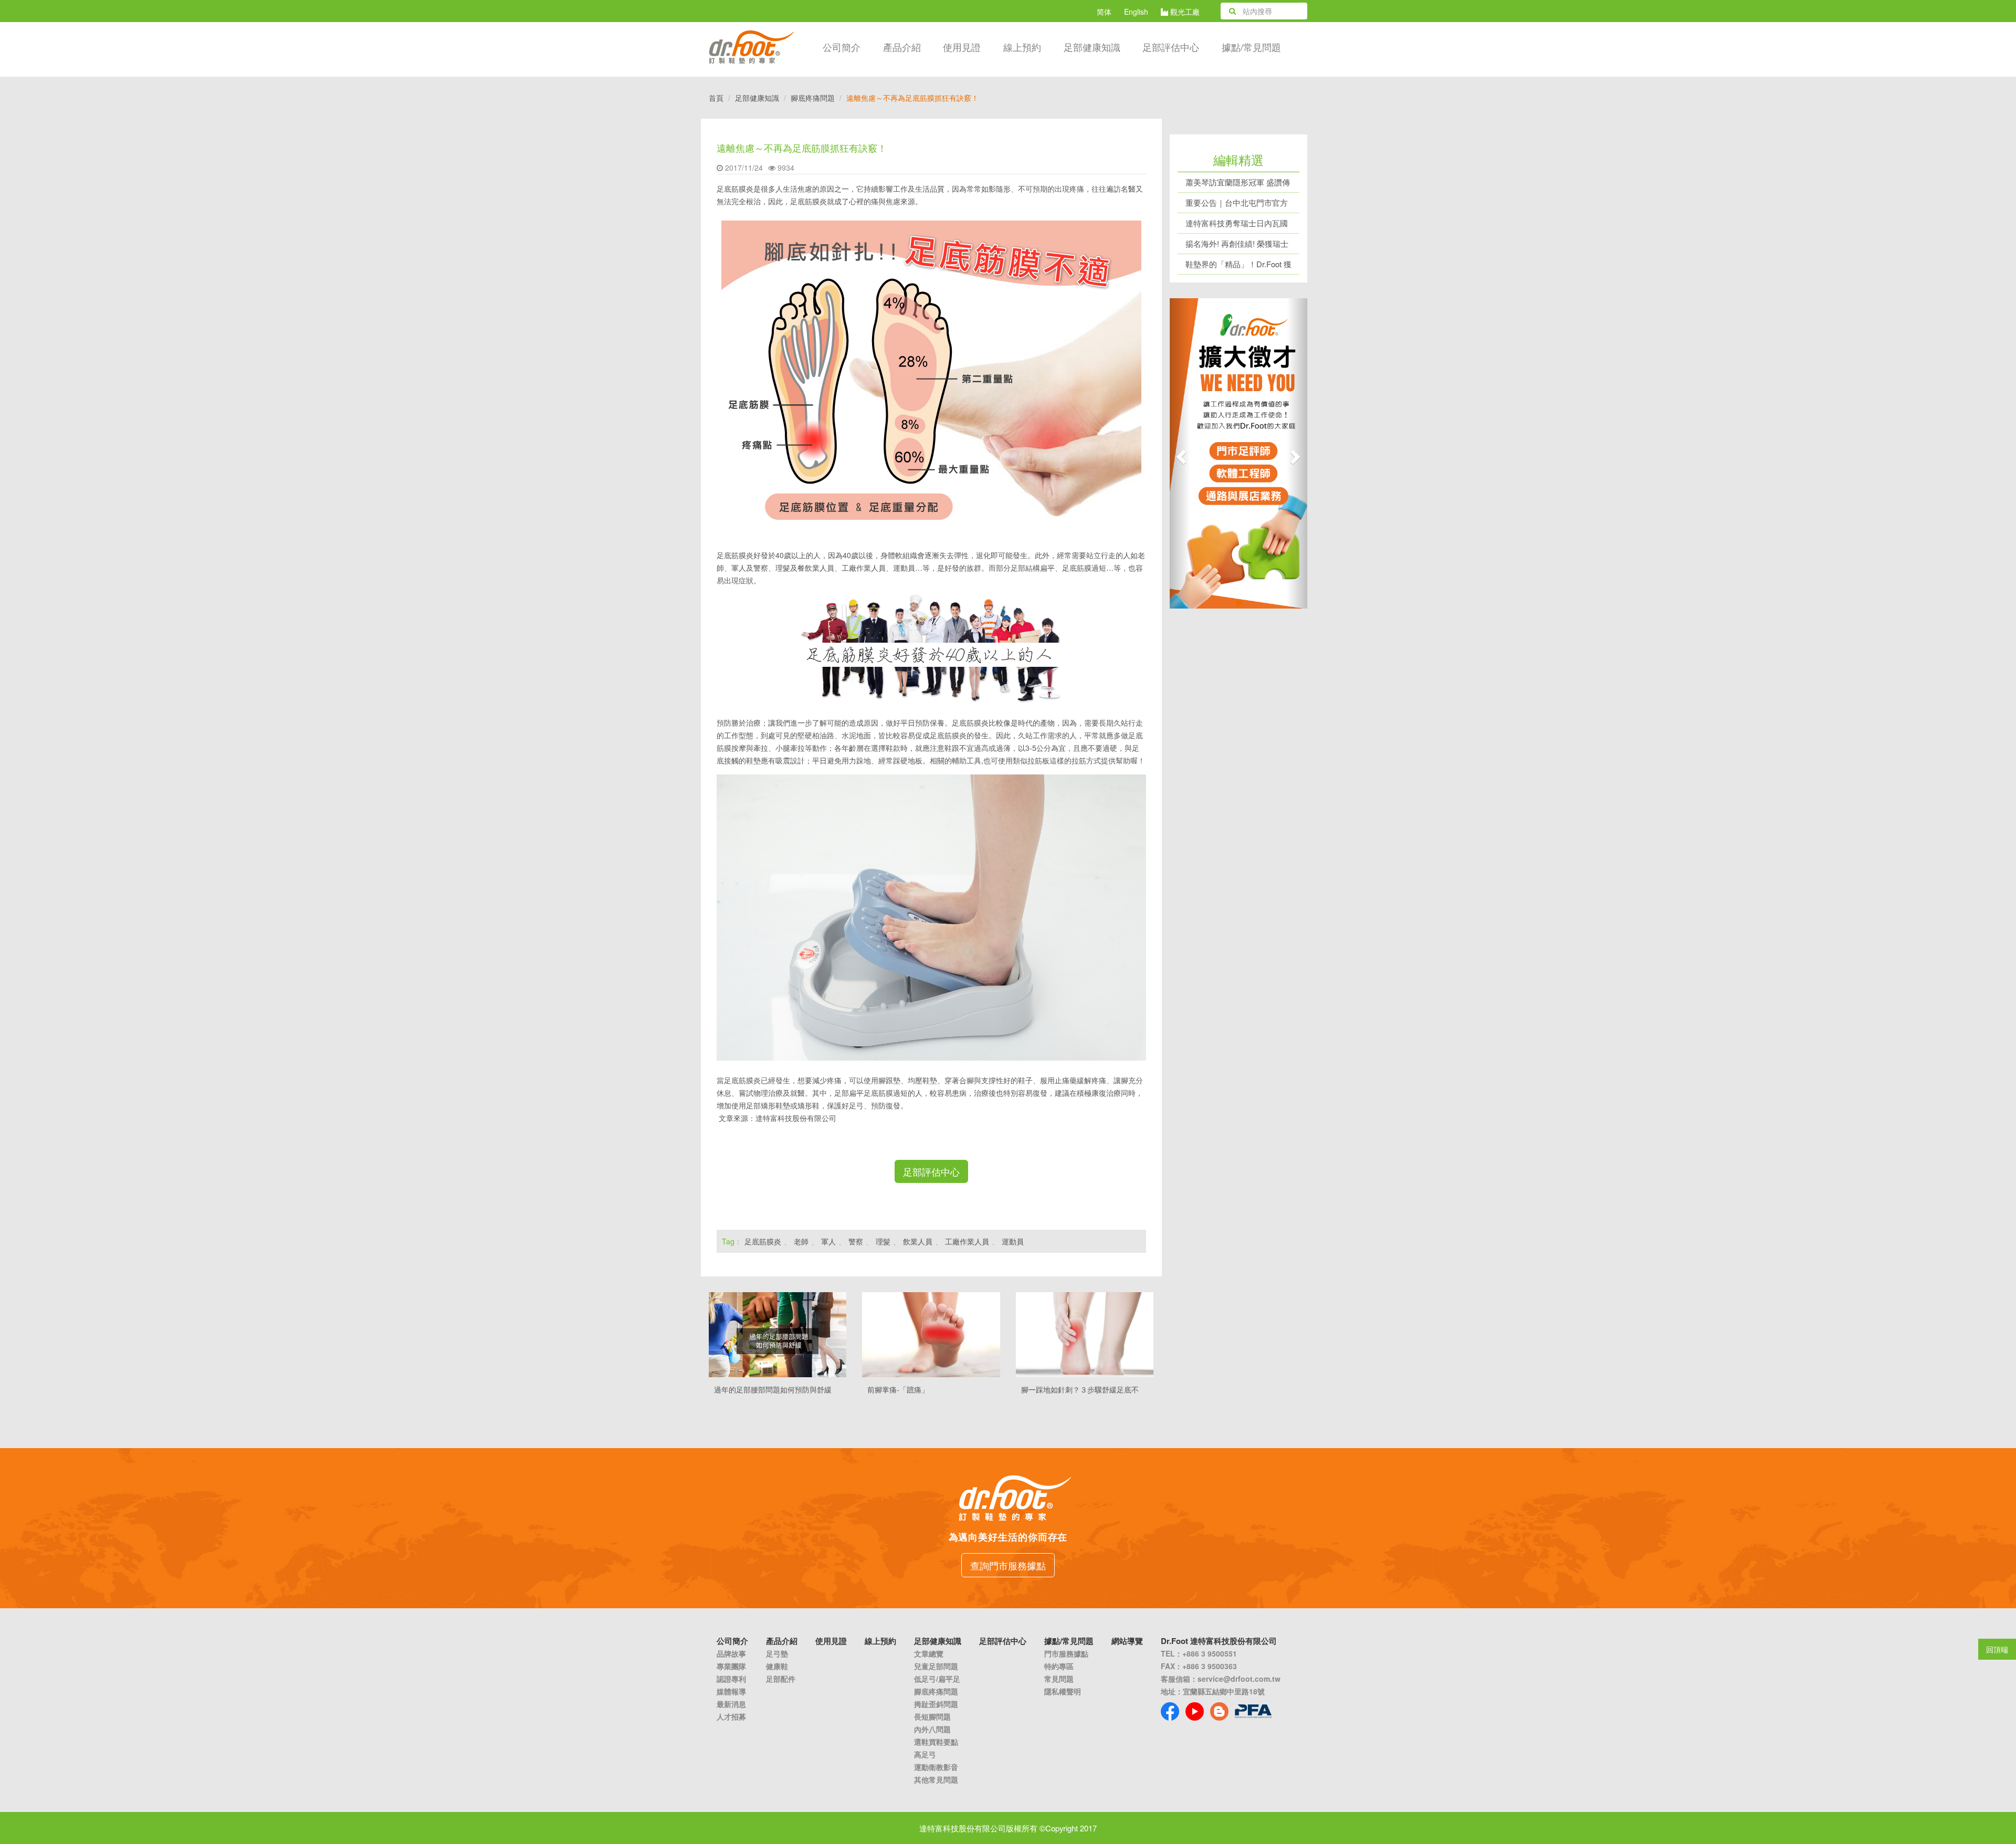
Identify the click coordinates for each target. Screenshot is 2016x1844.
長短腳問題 (932, 1716)
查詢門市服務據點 (1008, 1565)
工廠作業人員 (967, 1241)
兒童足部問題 (936, 1666)
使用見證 (962, 47)
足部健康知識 (757, 98)
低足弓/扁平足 (937, 1679)
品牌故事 (731, 1653)
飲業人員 (918, 1241)
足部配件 (781, 1679)
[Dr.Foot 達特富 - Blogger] (1219, 1711)
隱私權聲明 (1063, 1691)
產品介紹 (902, 47)
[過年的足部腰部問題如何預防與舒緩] (778, 1335)
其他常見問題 (936, 1779)
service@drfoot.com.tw (1239, 1679)
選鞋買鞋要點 (936, 1742)
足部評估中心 (1171, 47)
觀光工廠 (1184, 12)
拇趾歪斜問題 (936, 1704)
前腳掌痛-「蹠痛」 (898, 1389)
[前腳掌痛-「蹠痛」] (931, 1335)
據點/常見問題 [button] (1251, 47)
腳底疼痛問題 (813, 98)
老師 (801, 1241)
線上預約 (1022, 47)
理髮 (883, 1241)
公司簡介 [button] (842, 47)
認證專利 (731, 1679)
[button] (1180, 453)
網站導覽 (1127, 1641)
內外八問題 (932, 1729)
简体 (1104, 12)
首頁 (716, 98)
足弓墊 (777, 1653)
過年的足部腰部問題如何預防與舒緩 (773, 1389)
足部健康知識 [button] (1092, 47)
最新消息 (731, 1704)
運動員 (1013, 1241)
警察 (856, 1241)
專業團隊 (731, 1666)
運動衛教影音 (936, 1767)
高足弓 (925, 1754)
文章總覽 (929, 1653)
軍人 (828, 1241)
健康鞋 (777, 1666)
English (1136, 12)
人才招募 (731, 1716)
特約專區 (1059, 1666)
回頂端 (1997, 1649)
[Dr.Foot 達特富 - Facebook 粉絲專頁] (1170, 1711)
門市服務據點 (1066, 1653)
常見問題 (1059, 1679)
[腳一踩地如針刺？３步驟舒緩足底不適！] (1085, 1335)
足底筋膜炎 (763, 1241)
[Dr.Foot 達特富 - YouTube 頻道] (1195, 1711)
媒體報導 (731, 1691)
